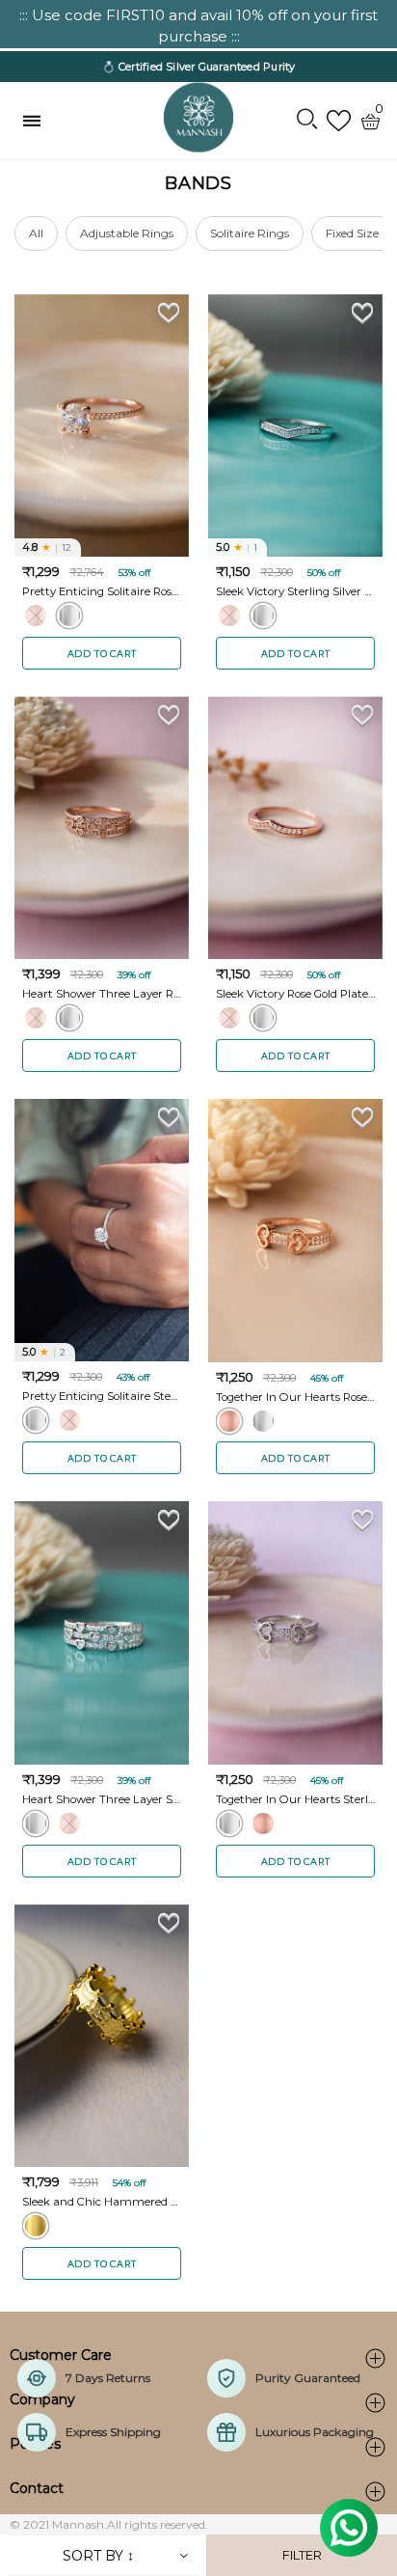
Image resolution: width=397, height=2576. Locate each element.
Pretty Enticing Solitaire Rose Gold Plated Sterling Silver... (102, 591)
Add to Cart (102, 654)
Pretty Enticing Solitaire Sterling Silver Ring (102, 1396)
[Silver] (69, 616)
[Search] (307, 121)
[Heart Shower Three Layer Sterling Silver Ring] (102, 1632)
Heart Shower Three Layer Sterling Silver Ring (102, 1799)
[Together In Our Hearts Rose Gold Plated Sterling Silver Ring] (295, 1230)
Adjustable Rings (127, 233)
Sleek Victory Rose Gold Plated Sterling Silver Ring (295, 994)
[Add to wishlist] (170, 313)
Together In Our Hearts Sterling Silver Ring (295, 1799)
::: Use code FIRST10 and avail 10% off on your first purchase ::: (198, 26)
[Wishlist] (339, 121)
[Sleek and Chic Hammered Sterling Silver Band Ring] (102, 2036)
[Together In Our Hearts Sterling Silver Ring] (295, 1632)
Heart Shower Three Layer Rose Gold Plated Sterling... (102, 994)
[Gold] (36, 2226)
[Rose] (36, 616)
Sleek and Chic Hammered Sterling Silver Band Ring (102, 2202)
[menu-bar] (37, 121)
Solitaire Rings (250, 233)
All (36, 233)
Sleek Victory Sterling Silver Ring (295, 591)
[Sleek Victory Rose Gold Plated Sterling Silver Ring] (295, 828)
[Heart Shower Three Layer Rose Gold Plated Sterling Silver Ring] (102, 828)
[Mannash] (198, 118)
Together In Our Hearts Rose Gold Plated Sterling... (295, 1397)
